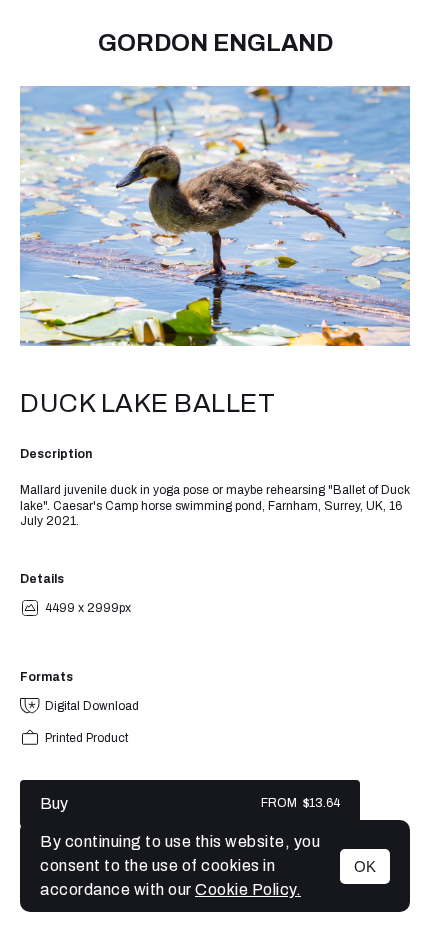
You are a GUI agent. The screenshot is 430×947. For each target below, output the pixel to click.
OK (365, 866)
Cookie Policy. (248, 889)
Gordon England (215, 43)
